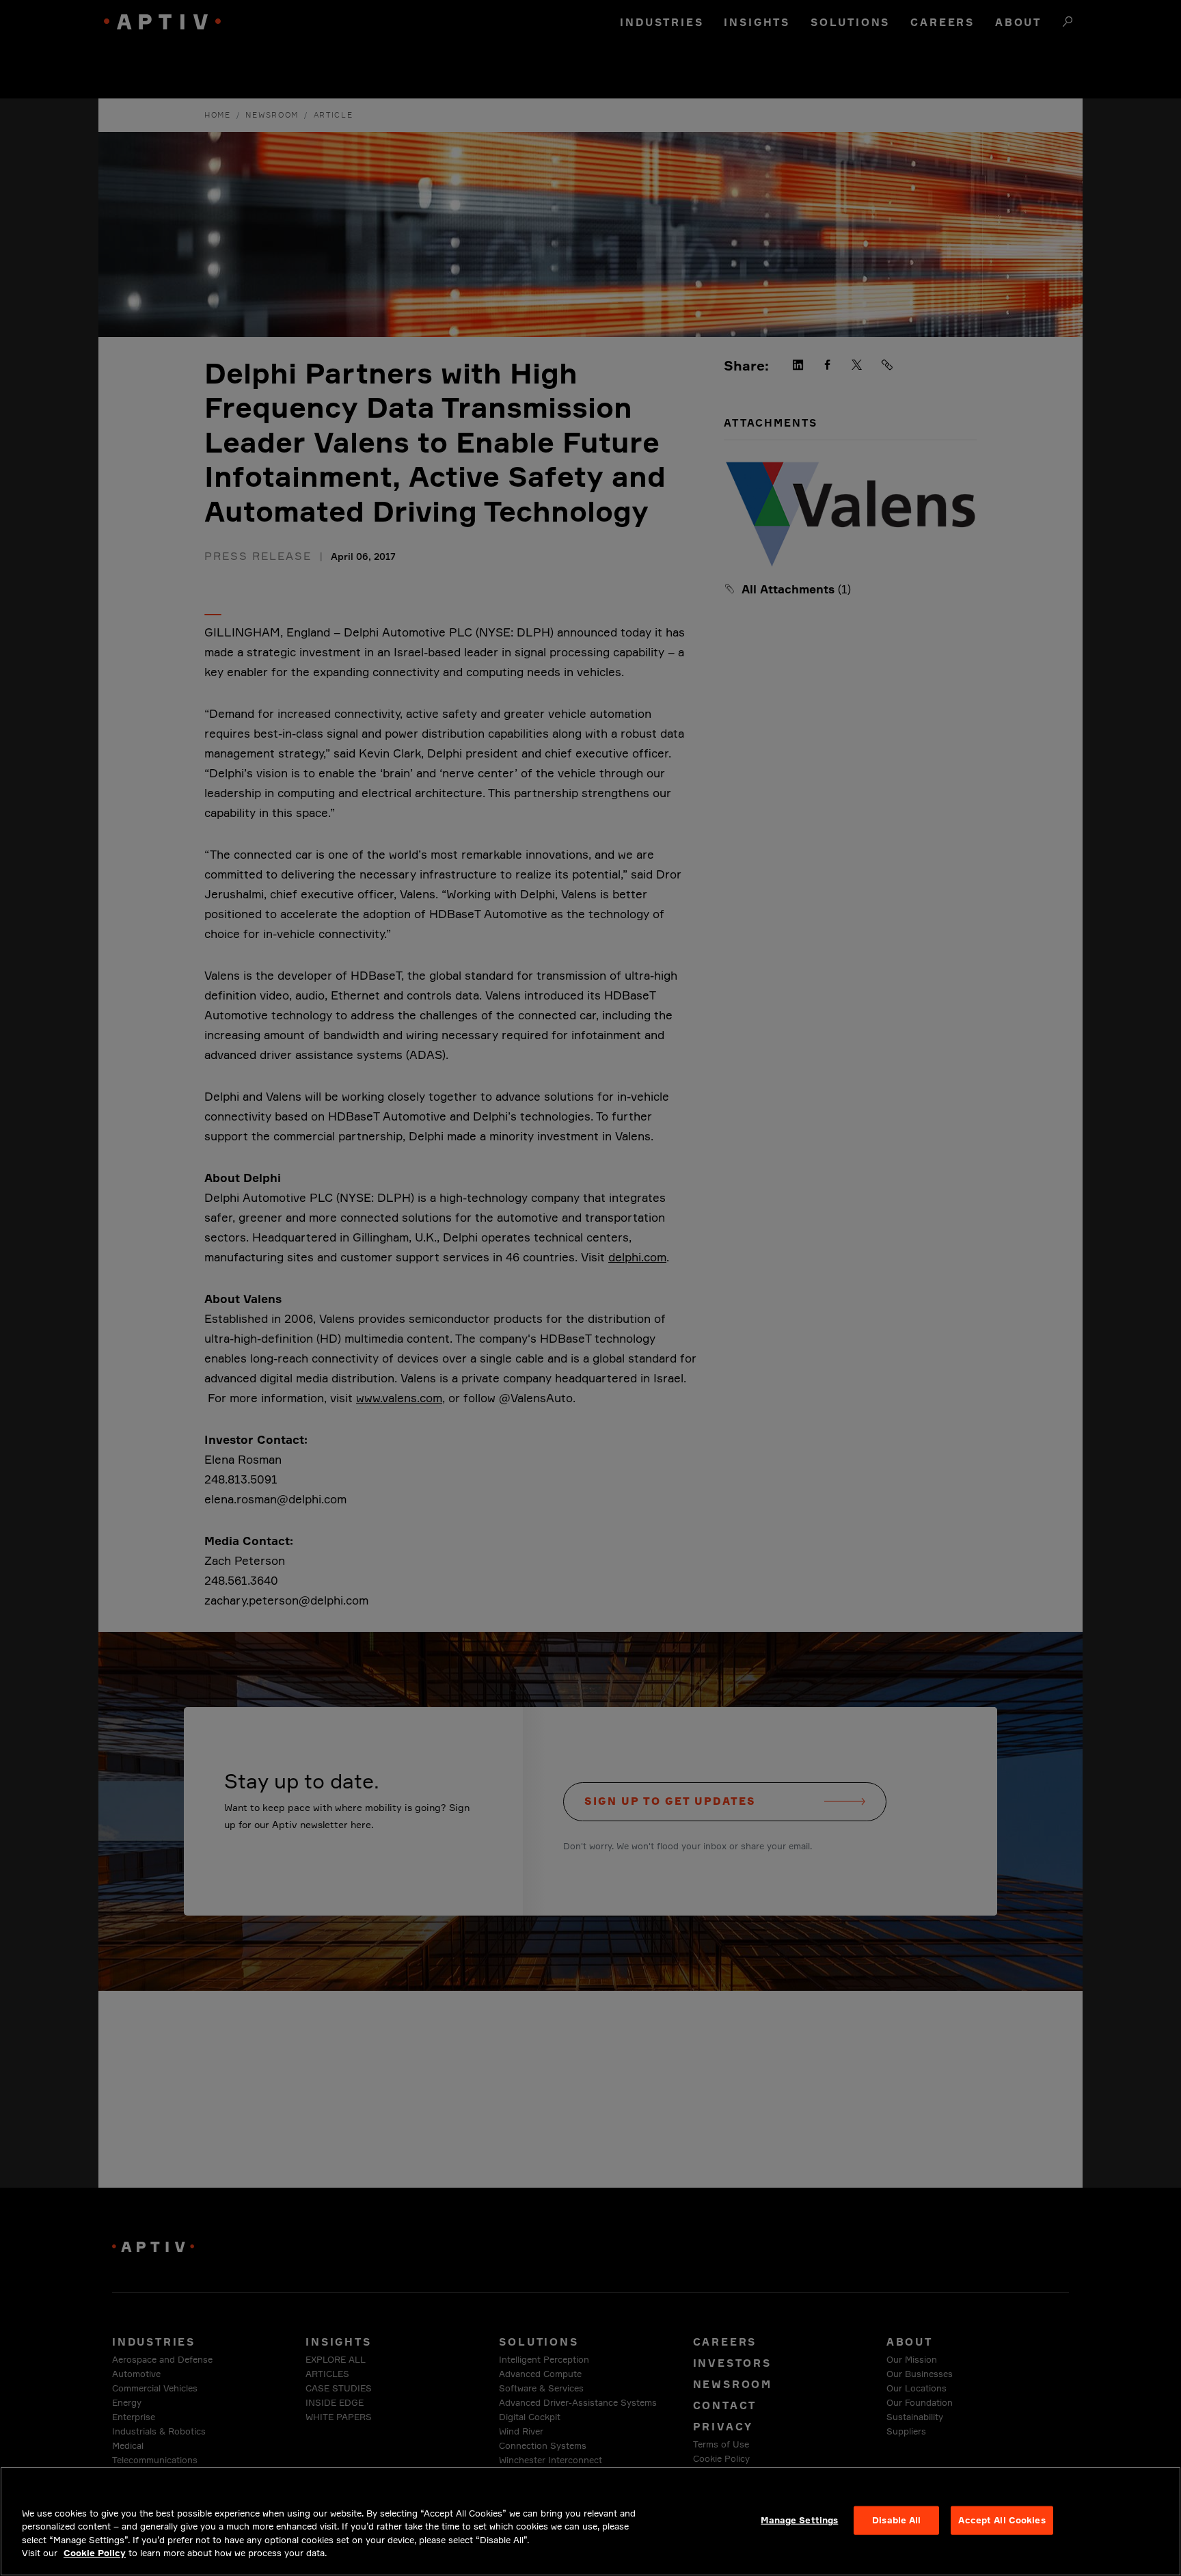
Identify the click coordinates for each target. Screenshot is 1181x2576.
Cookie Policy (95, 2553)
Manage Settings (799, 2520)
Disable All (896, 2520)
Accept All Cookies (1002, 2520)
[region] (590, 2521)
